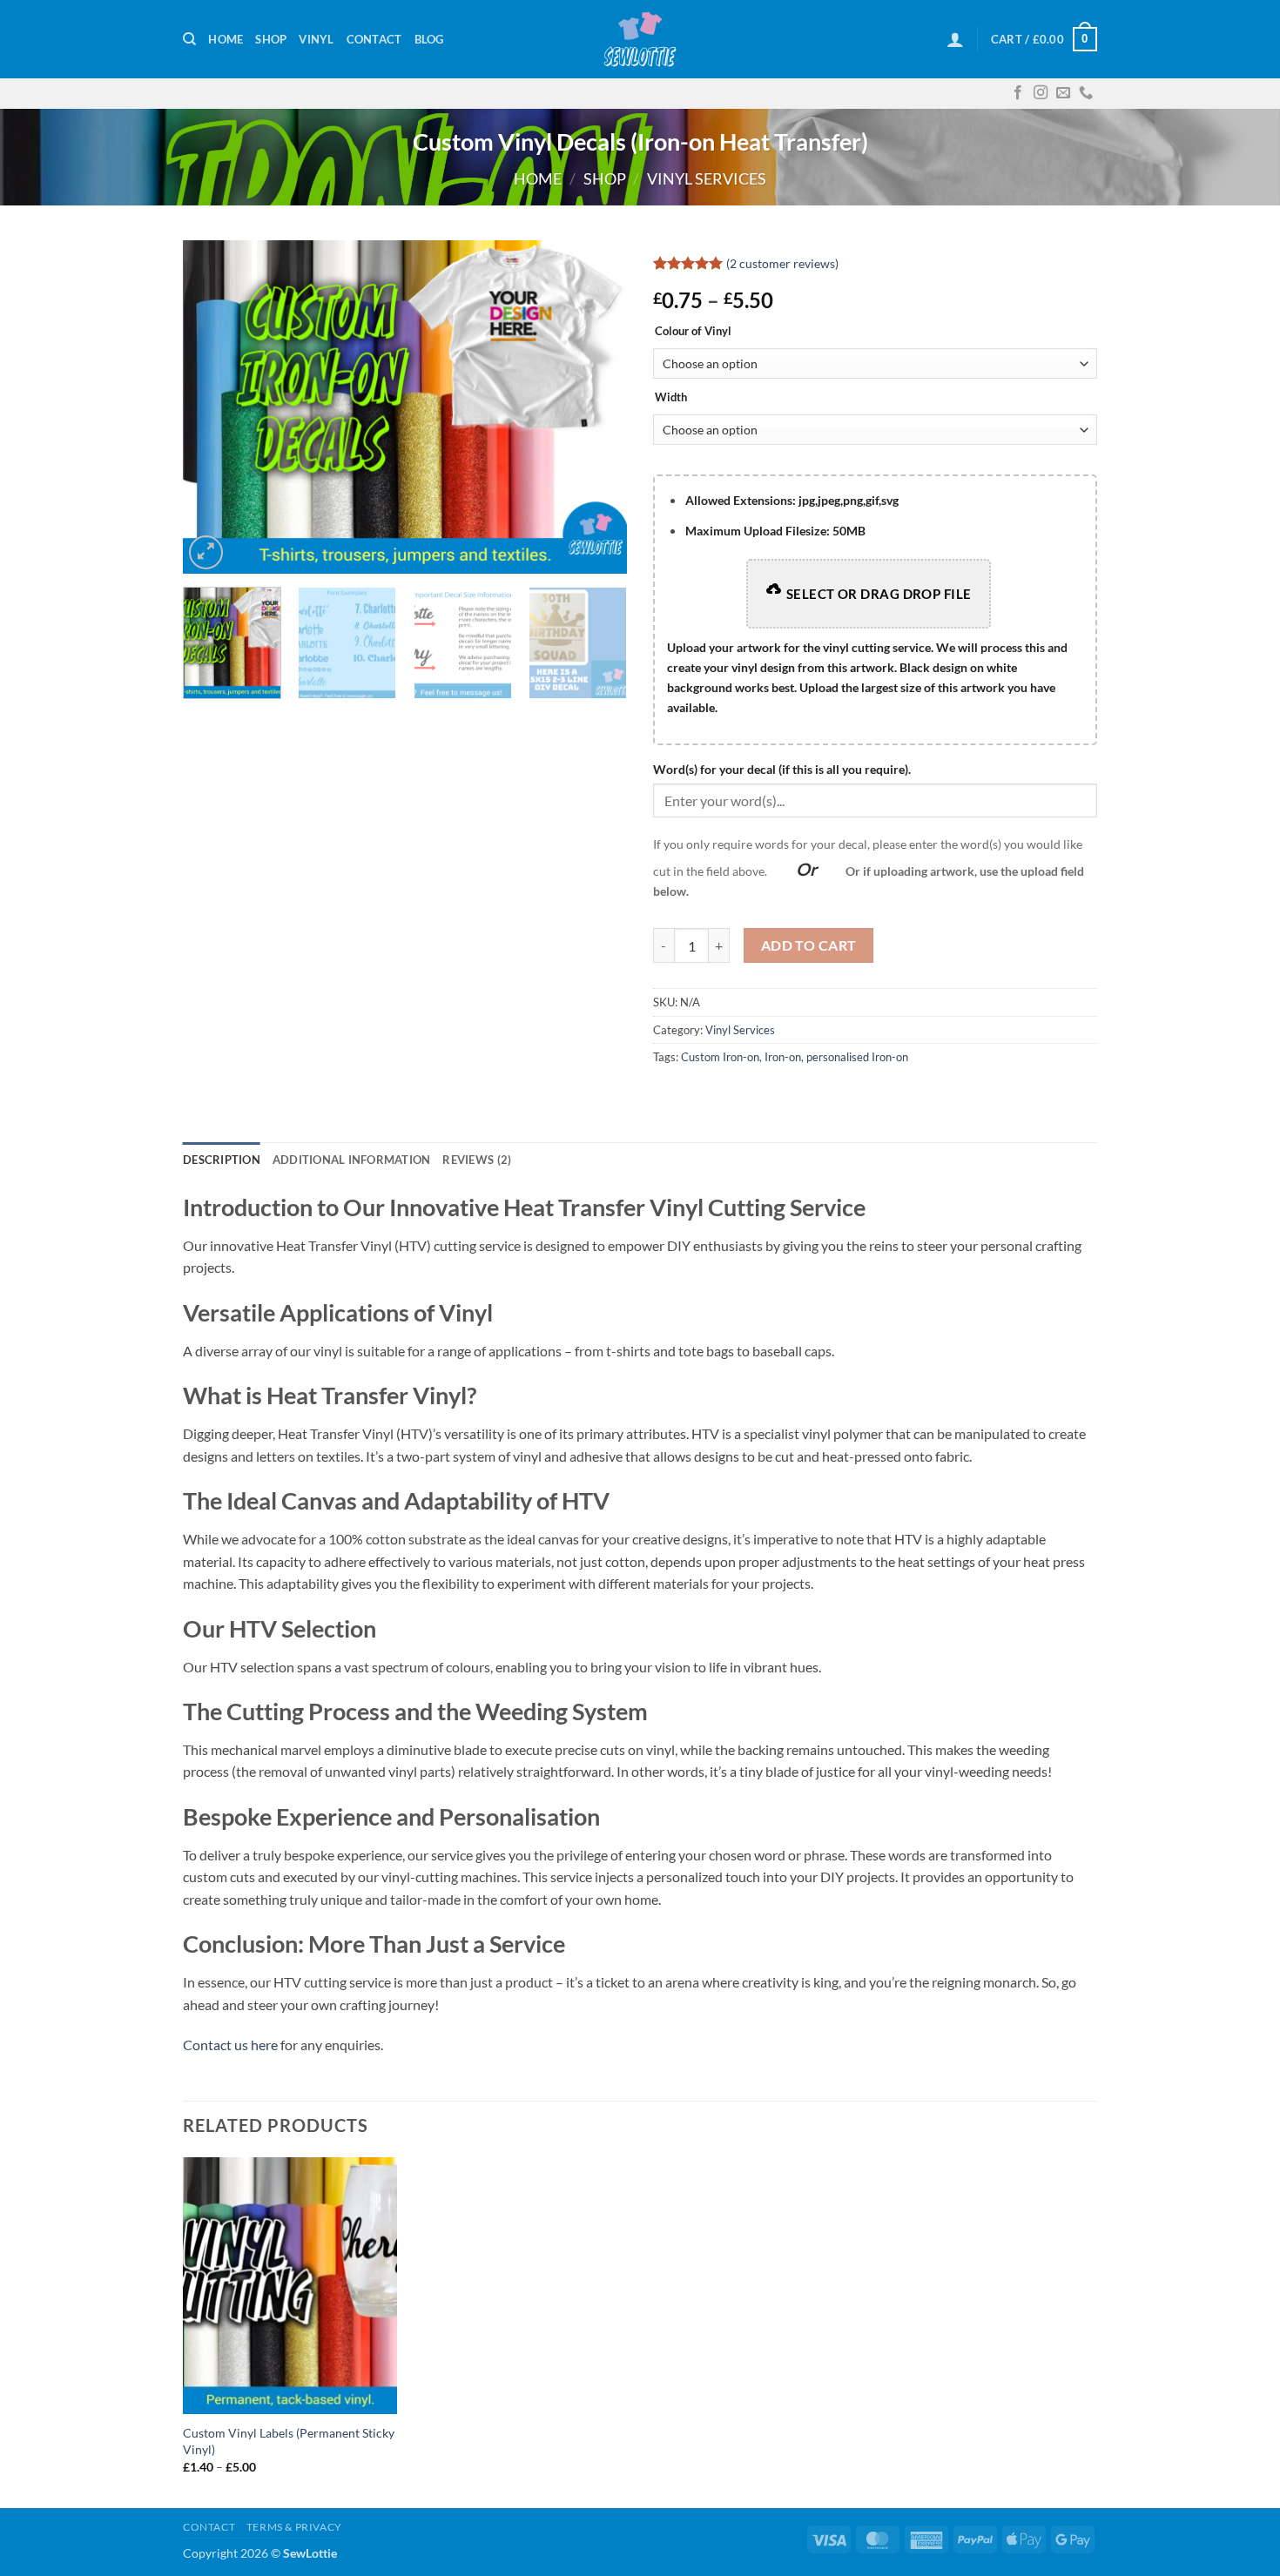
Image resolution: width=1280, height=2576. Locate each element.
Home (226, 39)
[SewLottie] (640, 39)
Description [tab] (222, 1160)
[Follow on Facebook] (1018, 93)
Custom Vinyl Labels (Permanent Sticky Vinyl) (289, 2441)
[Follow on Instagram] (1041, 93)
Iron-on (783, 1057)
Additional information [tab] (352, 1160)
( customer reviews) (782, 263)
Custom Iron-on (720, 1057)
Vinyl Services (707, 178)
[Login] (955, 39)
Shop (271, 39)
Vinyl (316, 39)
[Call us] (1086, 93)
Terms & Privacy (294, 2527)
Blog (429, 39)
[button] (206, 552)
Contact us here (230, 2045)
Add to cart (809, 945)
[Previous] (213, 407)
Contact (374, 39)
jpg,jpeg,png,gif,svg (792, 500)
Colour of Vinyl (693, 332)
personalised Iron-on (857, 1057)
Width (671, 398)
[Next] (596, 407)
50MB (775, 531)
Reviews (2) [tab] (477, 1160)
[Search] (189, 39)
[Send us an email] (1063, 93)
